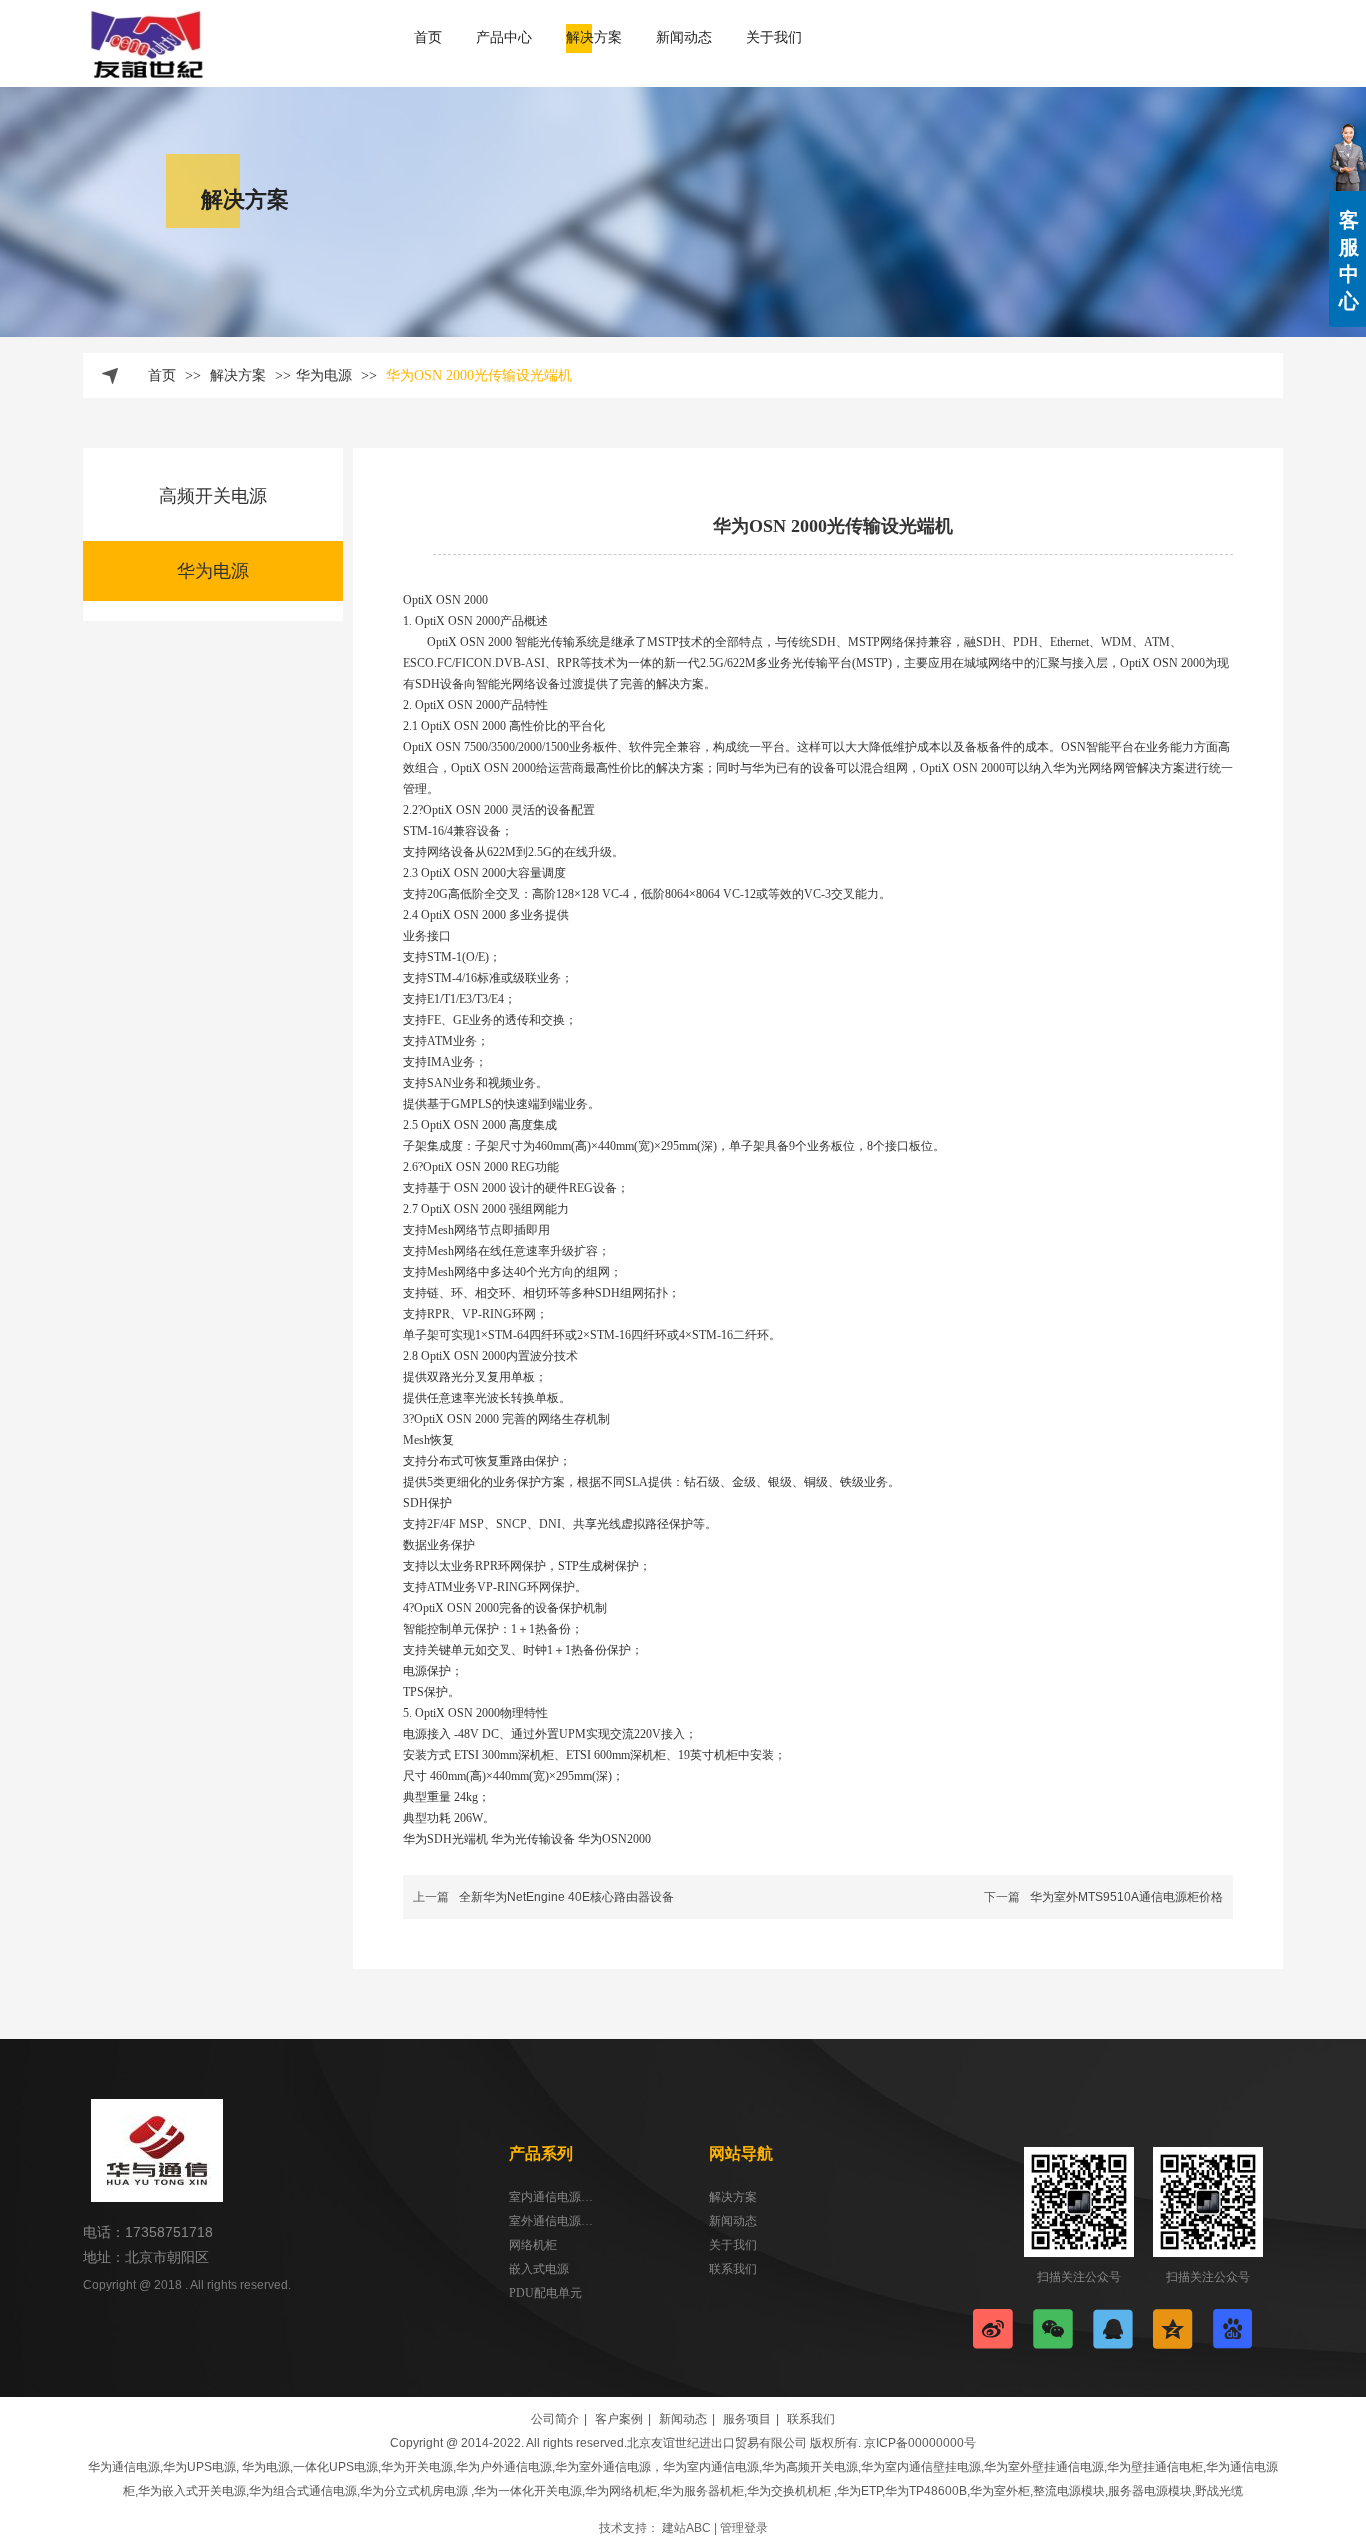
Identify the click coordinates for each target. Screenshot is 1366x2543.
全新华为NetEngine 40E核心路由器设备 (566, 1897)
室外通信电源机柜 (551, 2221)
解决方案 (240, 375)
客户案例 (619, 2419)
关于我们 (733, 2245)
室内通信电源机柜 (551, 2197)
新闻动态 (733, 2221)
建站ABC (686, 2528)
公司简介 (555, 2419)
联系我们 (733, 2269)
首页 (162, 375)
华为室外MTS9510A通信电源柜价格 (1126, 1897)
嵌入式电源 (539, 2269)
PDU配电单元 (545, 2293)
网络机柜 (533, 2245)
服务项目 (747, 2419)
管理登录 (744, 2528)
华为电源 (324, 375)
